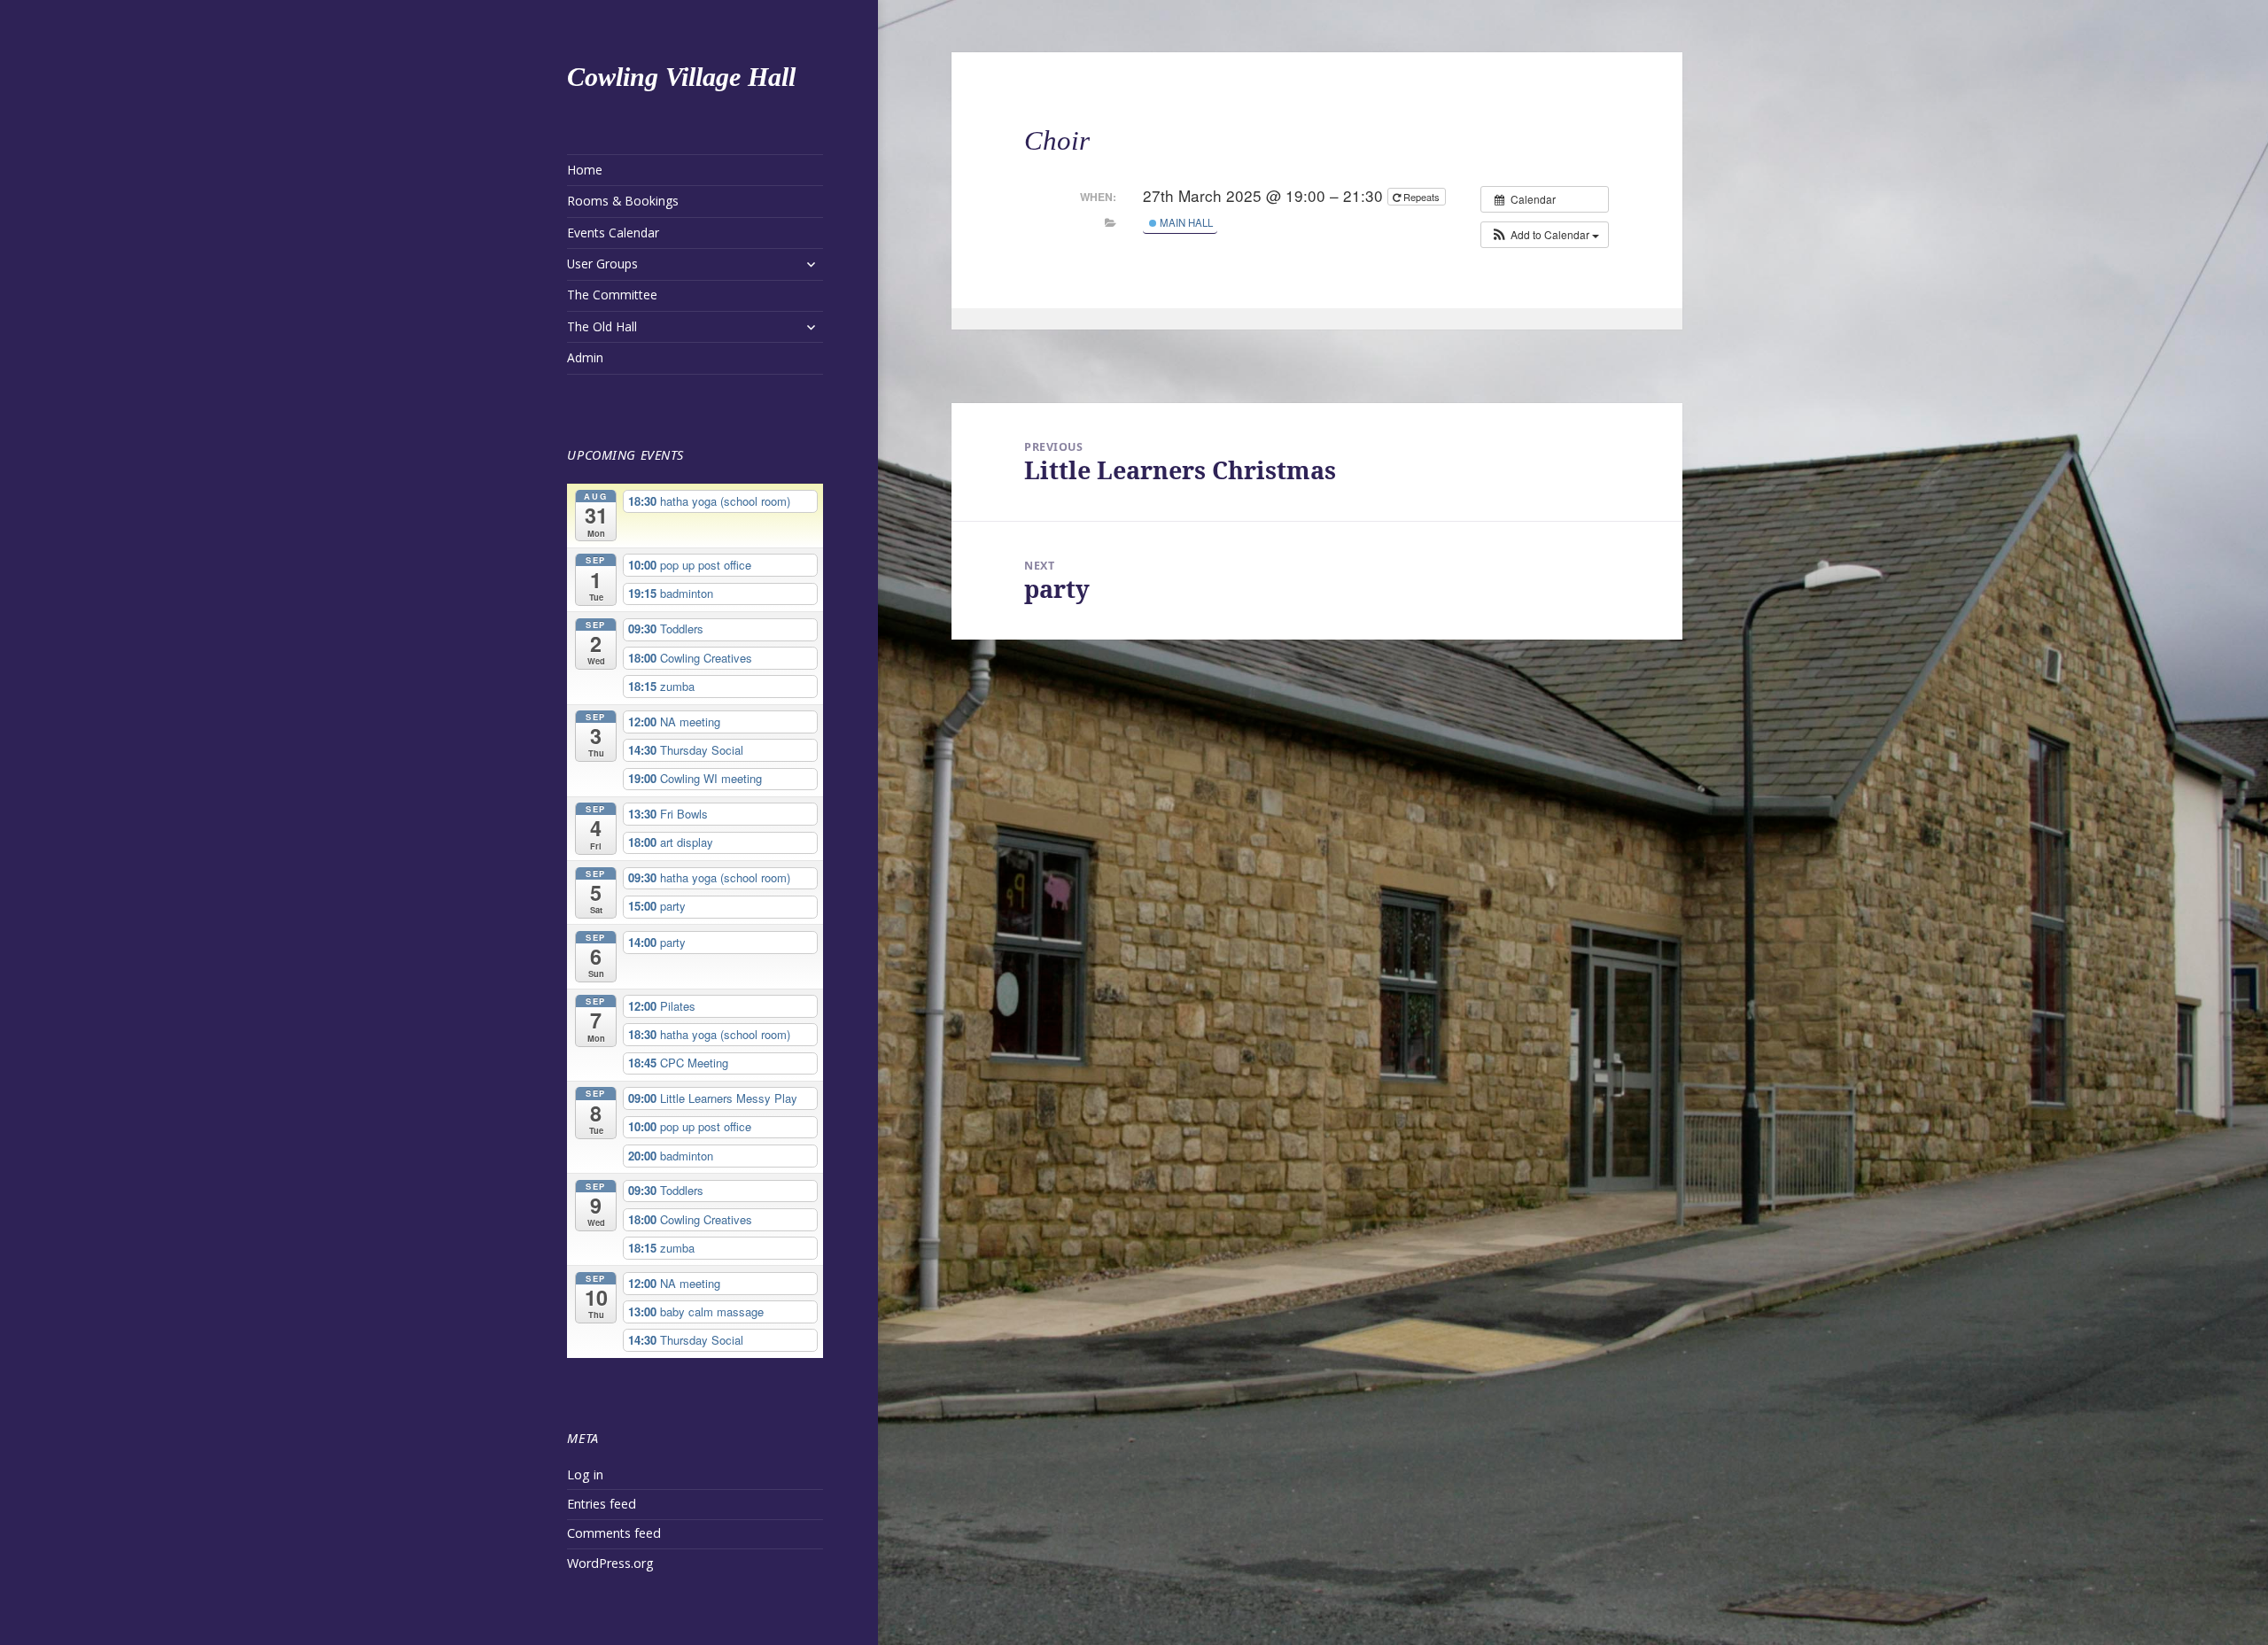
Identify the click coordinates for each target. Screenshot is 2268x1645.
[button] (1545, 235)
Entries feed (602, 1504)
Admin (585, 357)
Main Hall (1185, 222)
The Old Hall (602, 326)
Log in (585, 1474)
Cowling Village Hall (681, 77)
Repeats (1421, 197)
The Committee (612, 295)
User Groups (602, 264)
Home (585, 170)
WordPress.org (610, 1563)
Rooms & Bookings (623, 201)
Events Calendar (613, 233)
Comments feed (614, 1533)
